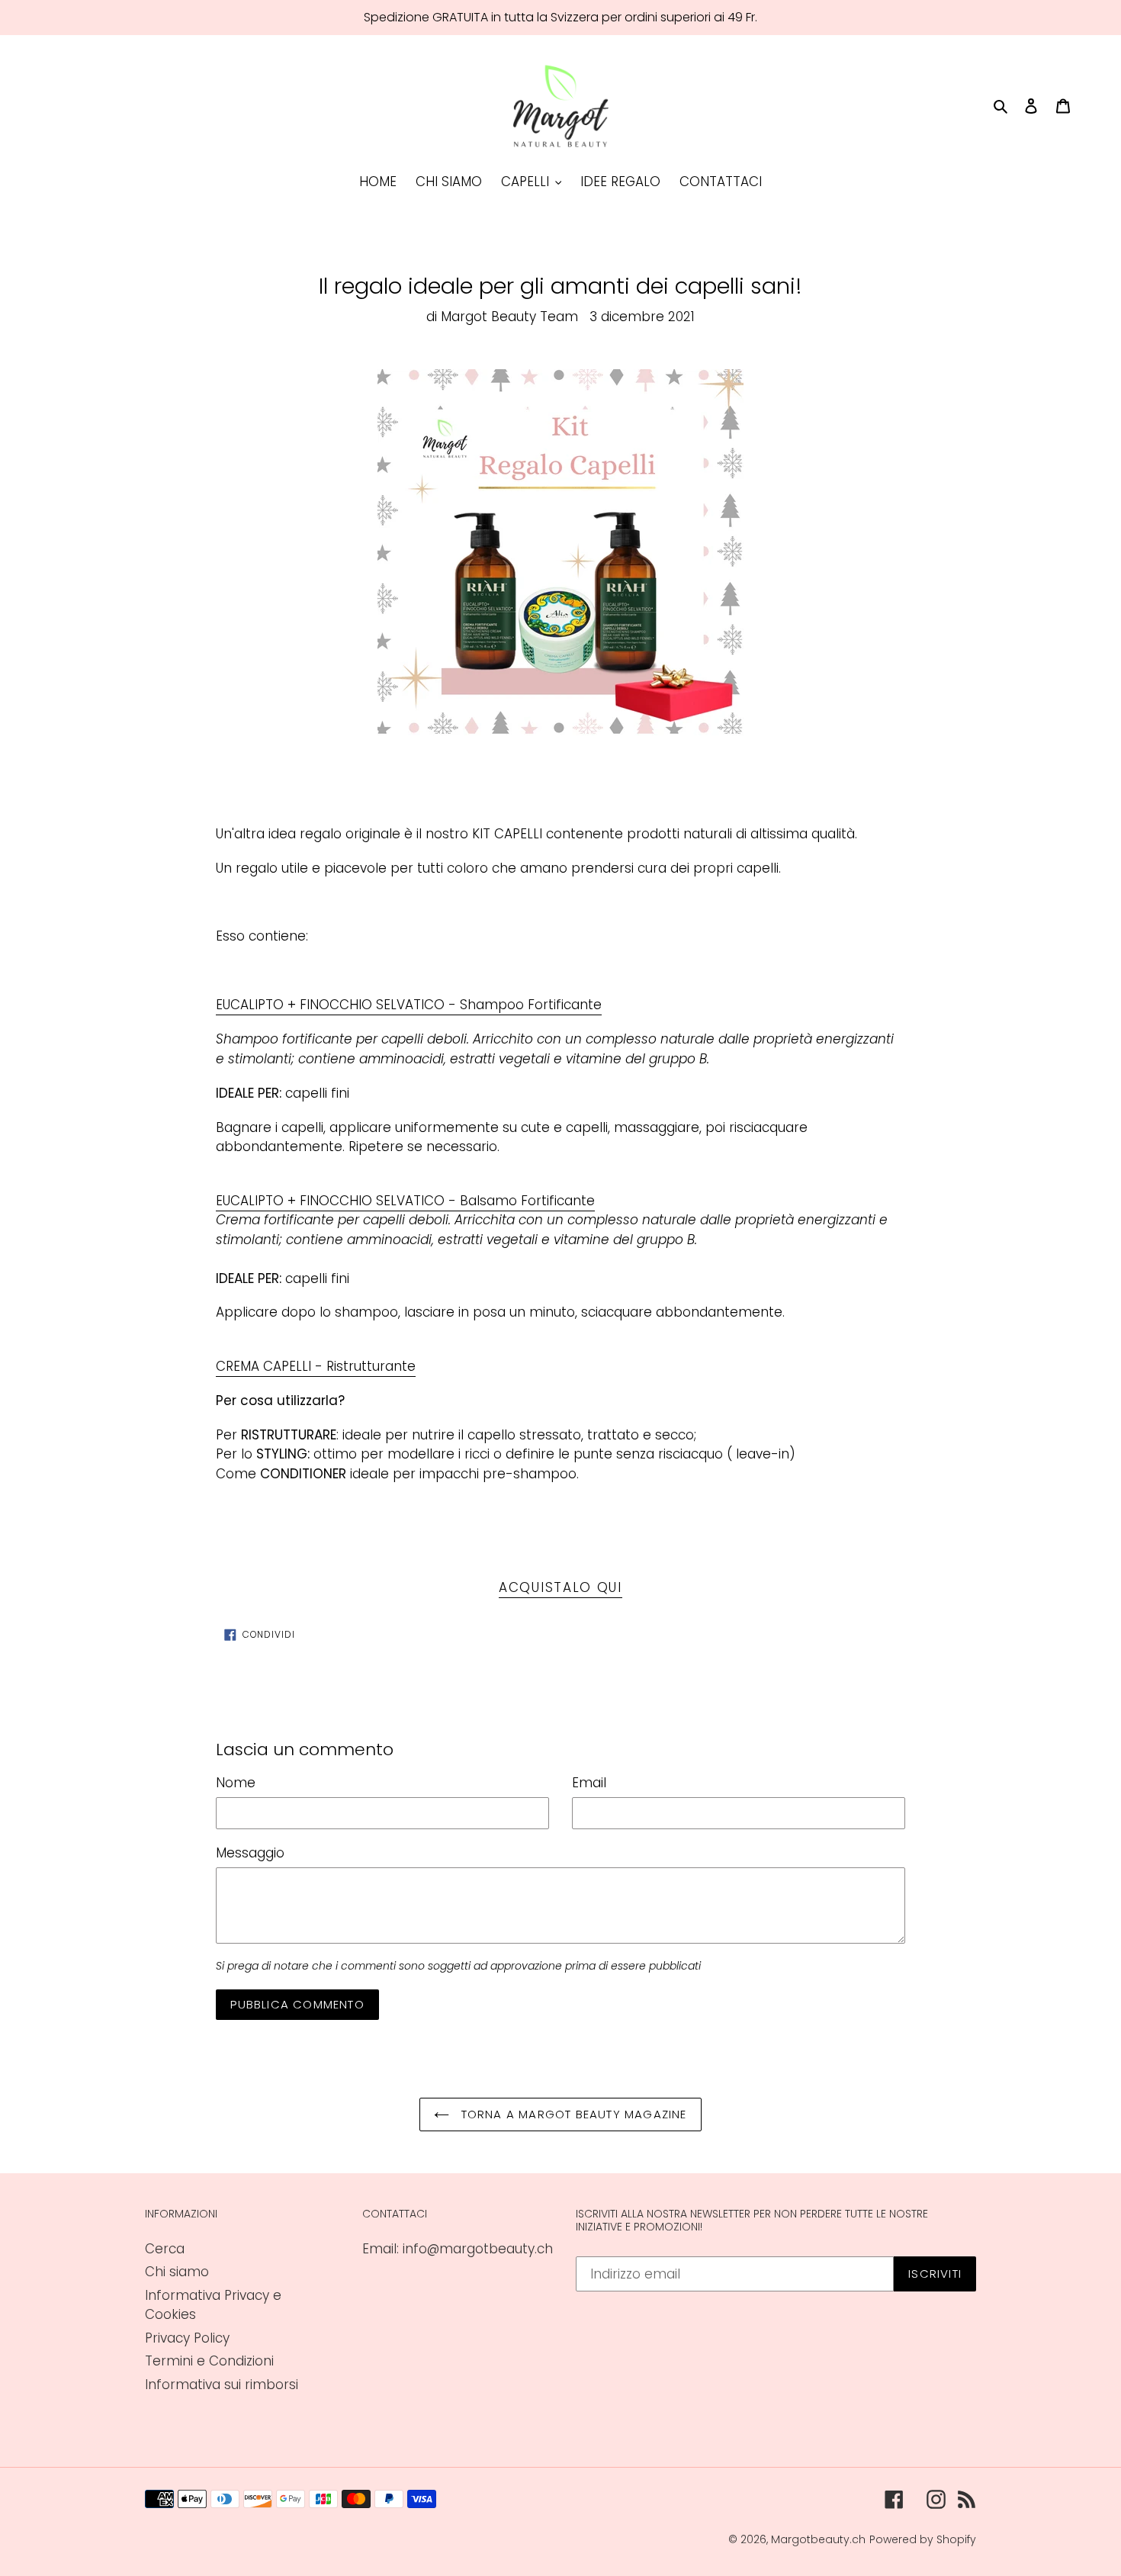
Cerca (165, 2249)
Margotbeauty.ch (818, 2539)
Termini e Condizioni (209, 2361)
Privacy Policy (187, 2338)
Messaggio (250, 1853)
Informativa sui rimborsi (222, 2385)
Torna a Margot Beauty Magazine (572, 2114)
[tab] (409, 1005)
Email (589, 1783)
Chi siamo (177, 2272)
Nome (236, 1783)
